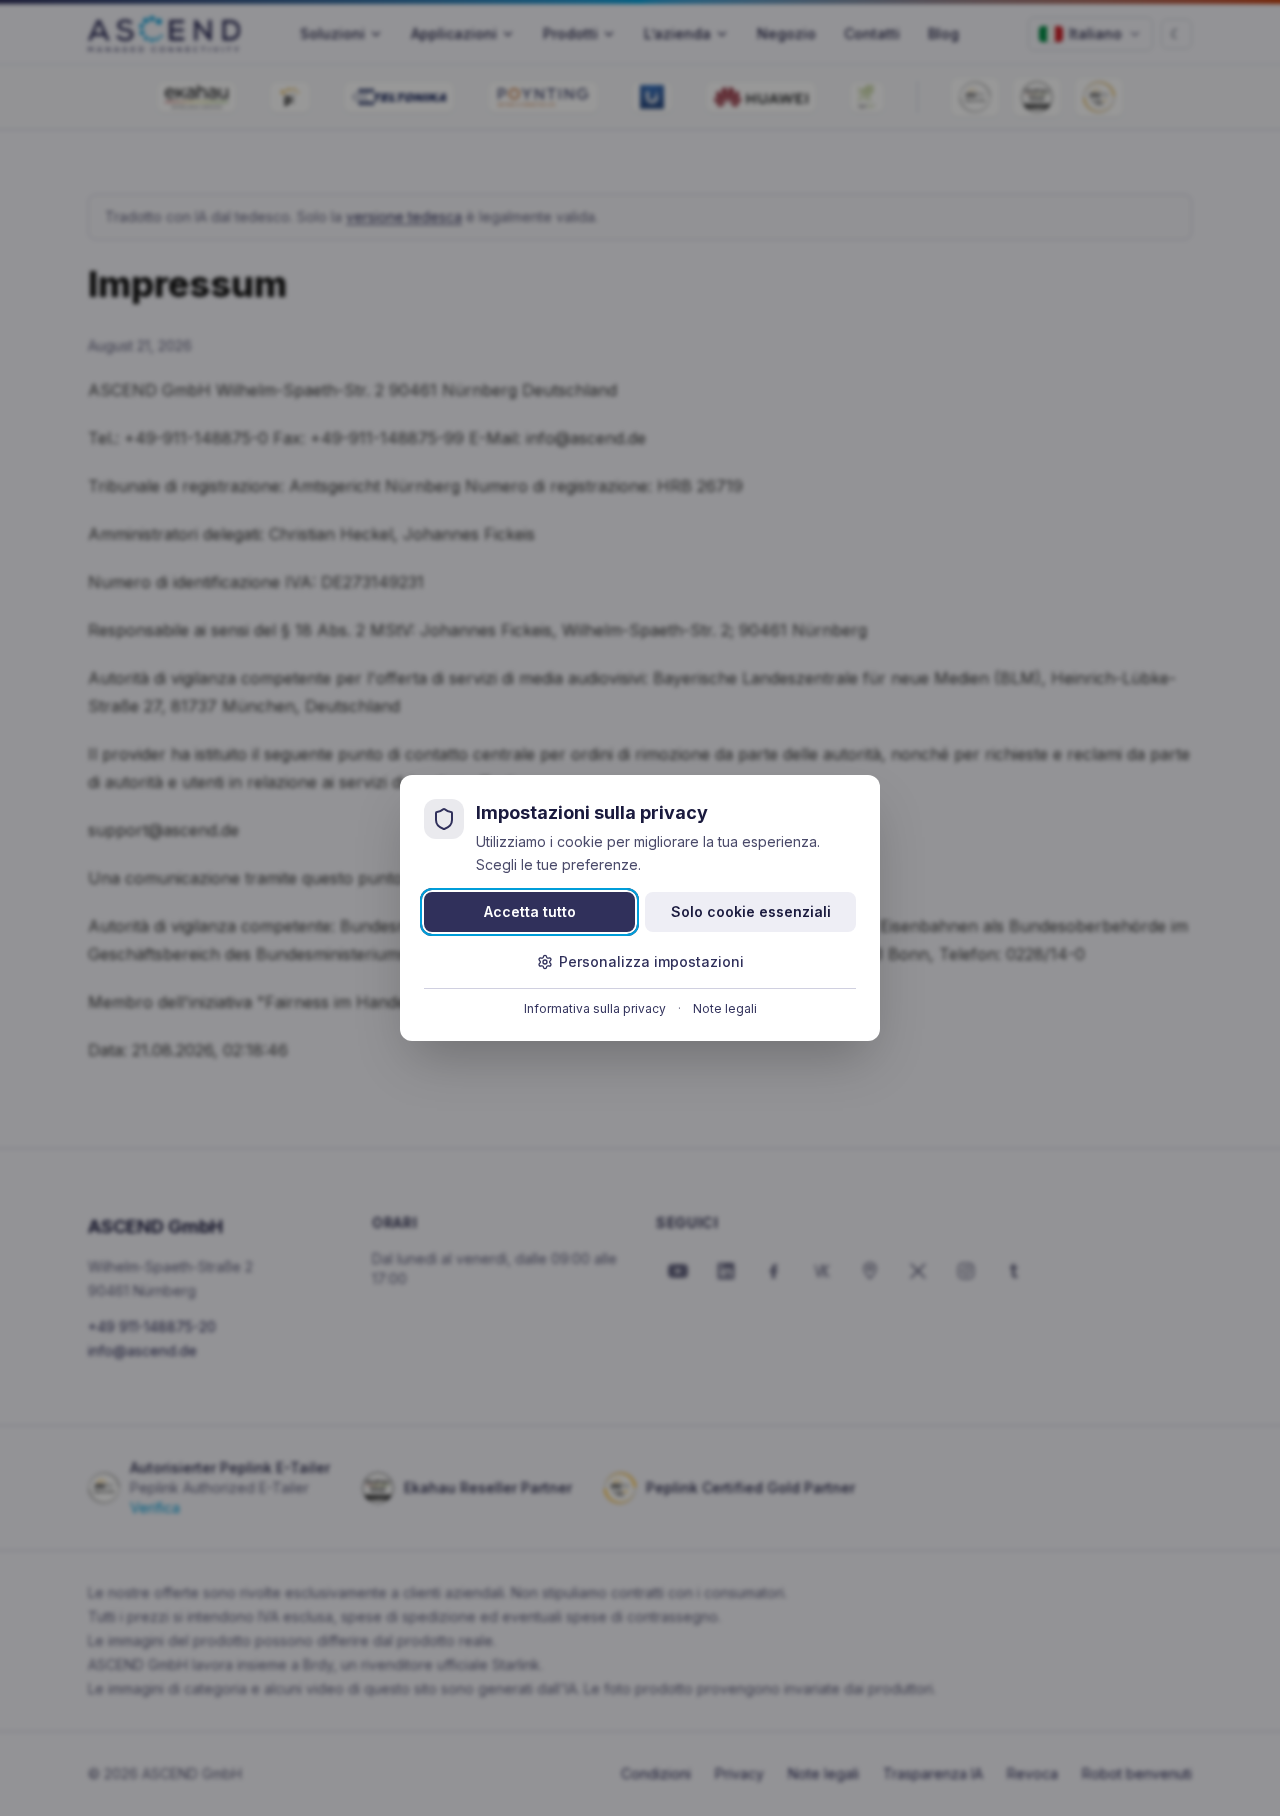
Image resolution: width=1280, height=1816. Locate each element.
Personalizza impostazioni (651, 961)
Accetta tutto (530, 911)
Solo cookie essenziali (751, 911)
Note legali (725, 1008)
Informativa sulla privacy (595, 1008)
